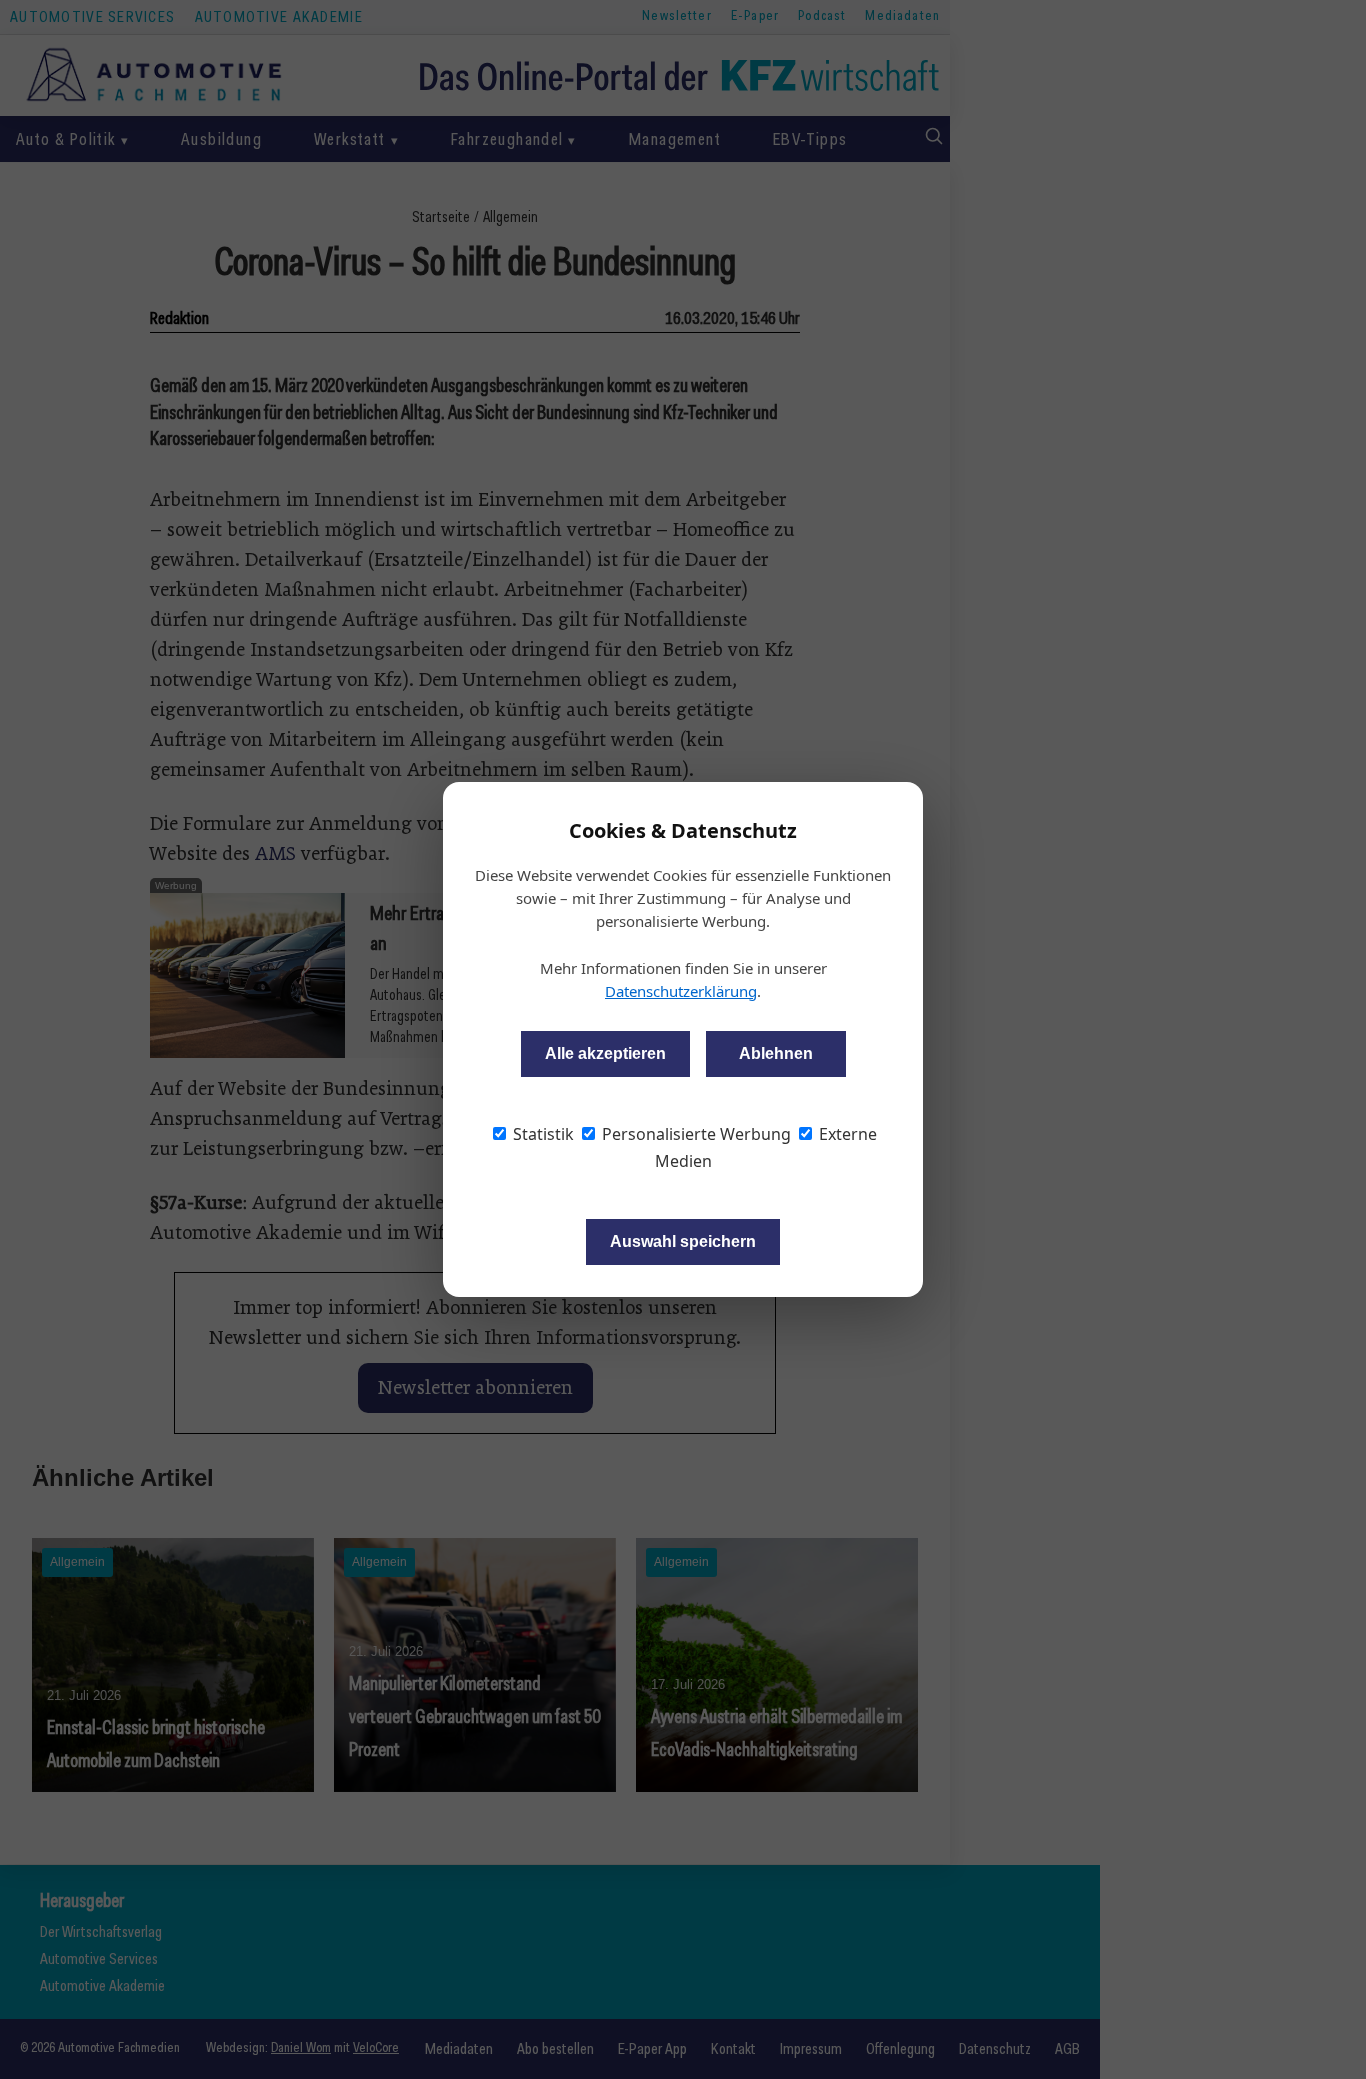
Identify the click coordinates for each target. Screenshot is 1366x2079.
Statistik (541, 1134)
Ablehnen (776, 1053)
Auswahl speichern (683, 1241)
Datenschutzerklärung (681, 991)
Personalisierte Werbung (694, 1134)
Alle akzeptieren (605, 1053)
